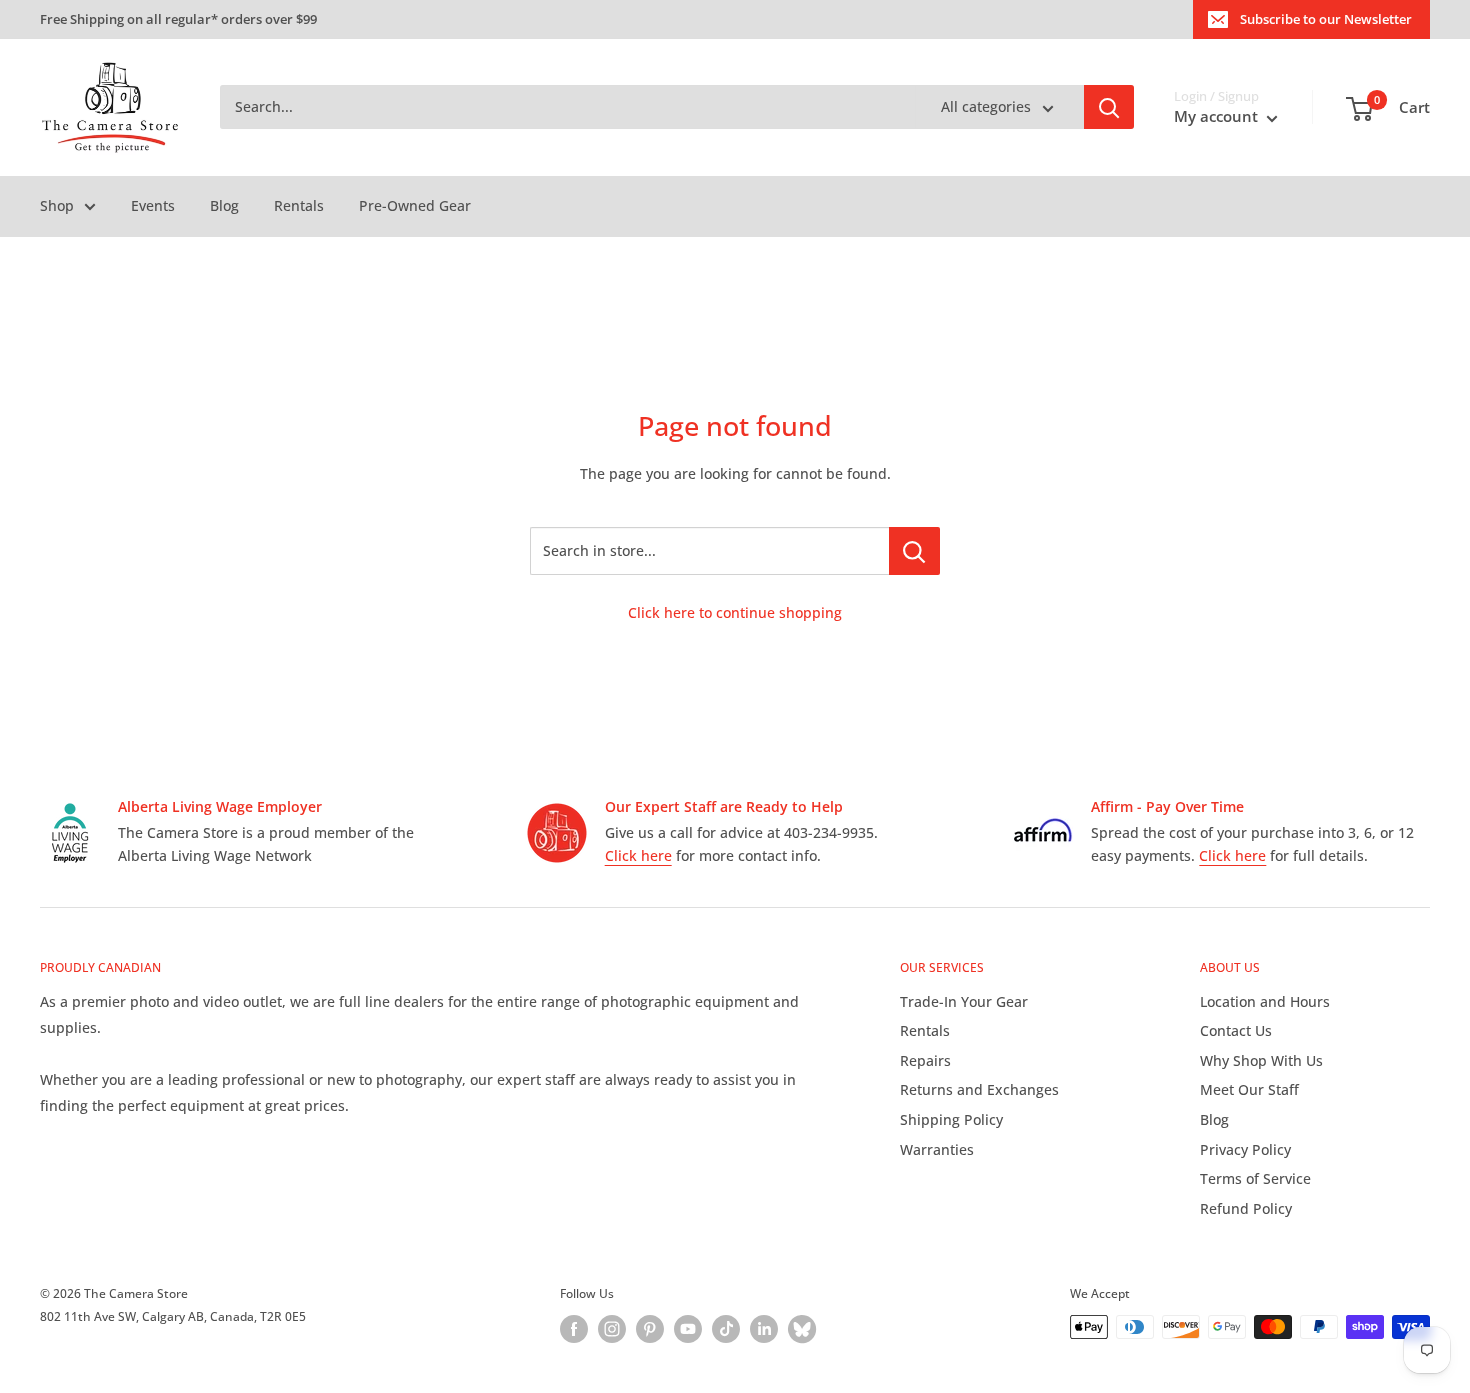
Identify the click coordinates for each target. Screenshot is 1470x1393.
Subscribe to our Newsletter (1326, 19)
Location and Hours (1265, 1001)
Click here (638, 855)
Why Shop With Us (1261, 1060)
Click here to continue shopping (735, 612)
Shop (57, 205)
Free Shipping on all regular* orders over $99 (178, 19)
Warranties (937, 1149)
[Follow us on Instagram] (612, 1329)
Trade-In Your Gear (964, 1001)
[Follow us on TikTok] (726, 1329)
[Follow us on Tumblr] (802, 1329)
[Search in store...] (914, 551)
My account (1218, 117)
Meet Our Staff (1249, 1089)
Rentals (299, 205)
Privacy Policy (1245, 1149)
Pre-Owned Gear (415, 205)
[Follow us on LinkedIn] (764, 1329)
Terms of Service (1255, 1178)
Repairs (925, 1060)
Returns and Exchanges (979, 1089)
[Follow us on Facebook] (574, 1329)
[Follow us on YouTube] (688, 1329)
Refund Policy (1246, 1208)
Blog (224, 205)
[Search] (1109, 108)
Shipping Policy (951, 1119)
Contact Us (1236, 1030)
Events (153, 205)
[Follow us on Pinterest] (650, 1329)
